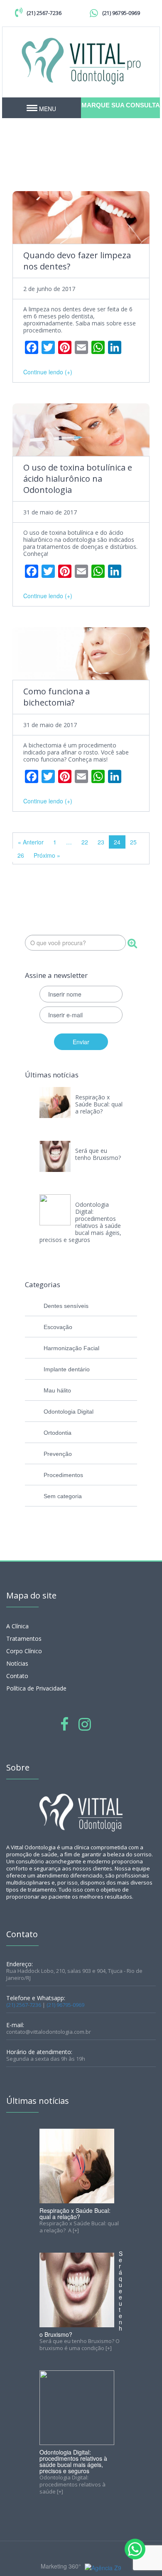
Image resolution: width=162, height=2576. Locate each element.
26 (21, 855)
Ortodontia (58, 1433)
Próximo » (47, 855)
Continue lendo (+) (48, 372)
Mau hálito (57, 1390)
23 (101, 842)
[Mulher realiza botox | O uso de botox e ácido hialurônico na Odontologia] (81, 430)
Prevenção (58, 1454)
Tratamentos (24, 1639)
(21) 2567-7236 (44, 13)
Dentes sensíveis (66, 1306)
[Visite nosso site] (102, 2567)
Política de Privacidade (36, 1688)
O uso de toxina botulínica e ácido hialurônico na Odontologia (78, 479)
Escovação (58, 1327)
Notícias (17, 1663)
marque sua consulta (121, 105)
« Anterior (31, 842)
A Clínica (17, 1626)
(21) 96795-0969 (121, 13)
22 (85, 842)
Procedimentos (63, 1475)
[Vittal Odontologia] (81, 60)
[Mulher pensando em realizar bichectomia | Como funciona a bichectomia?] (81, 654)
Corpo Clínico (24, 1651)
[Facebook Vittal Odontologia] (64, 1723)
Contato (17, 1676)
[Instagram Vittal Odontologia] (85, 1723)
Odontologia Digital (69, 1412)
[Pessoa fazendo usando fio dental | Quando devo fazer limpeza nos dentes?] (81, 217)
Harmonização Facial (71, 1348)
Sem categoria (63, 1496)
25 (133, 842)
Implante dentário (67, 1369)
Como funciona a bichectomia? (56, 697)
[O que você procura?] (132, 944)
